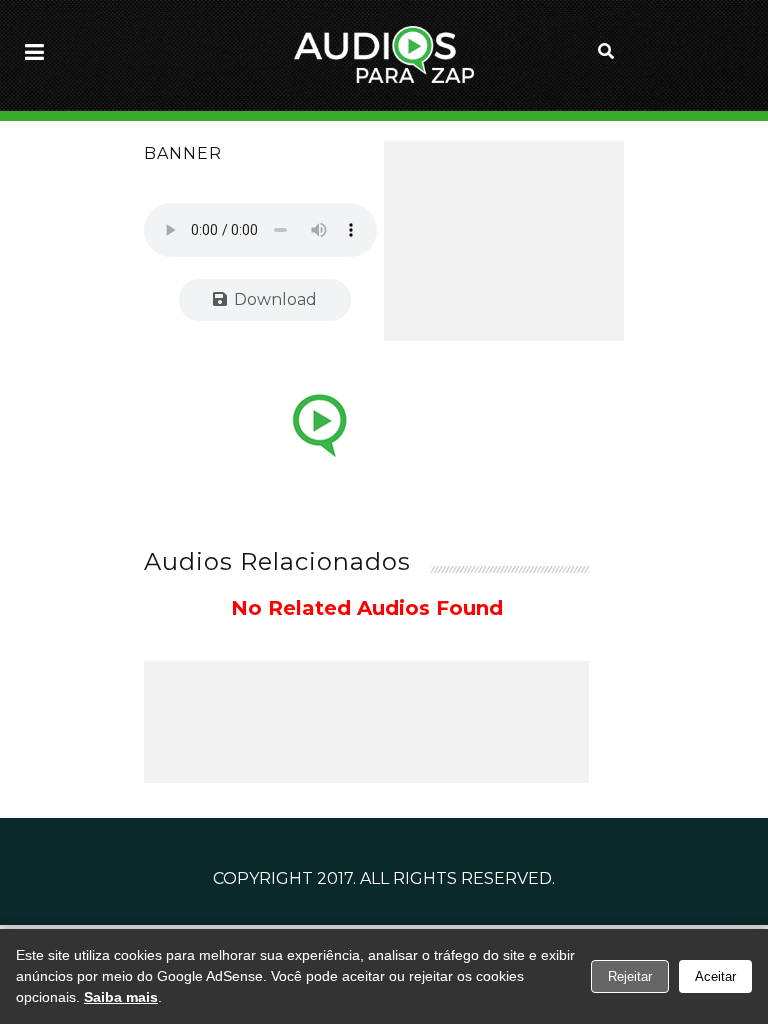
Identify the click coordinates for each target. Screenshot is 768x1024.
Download (273, 299)
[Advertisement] (504, 241)
